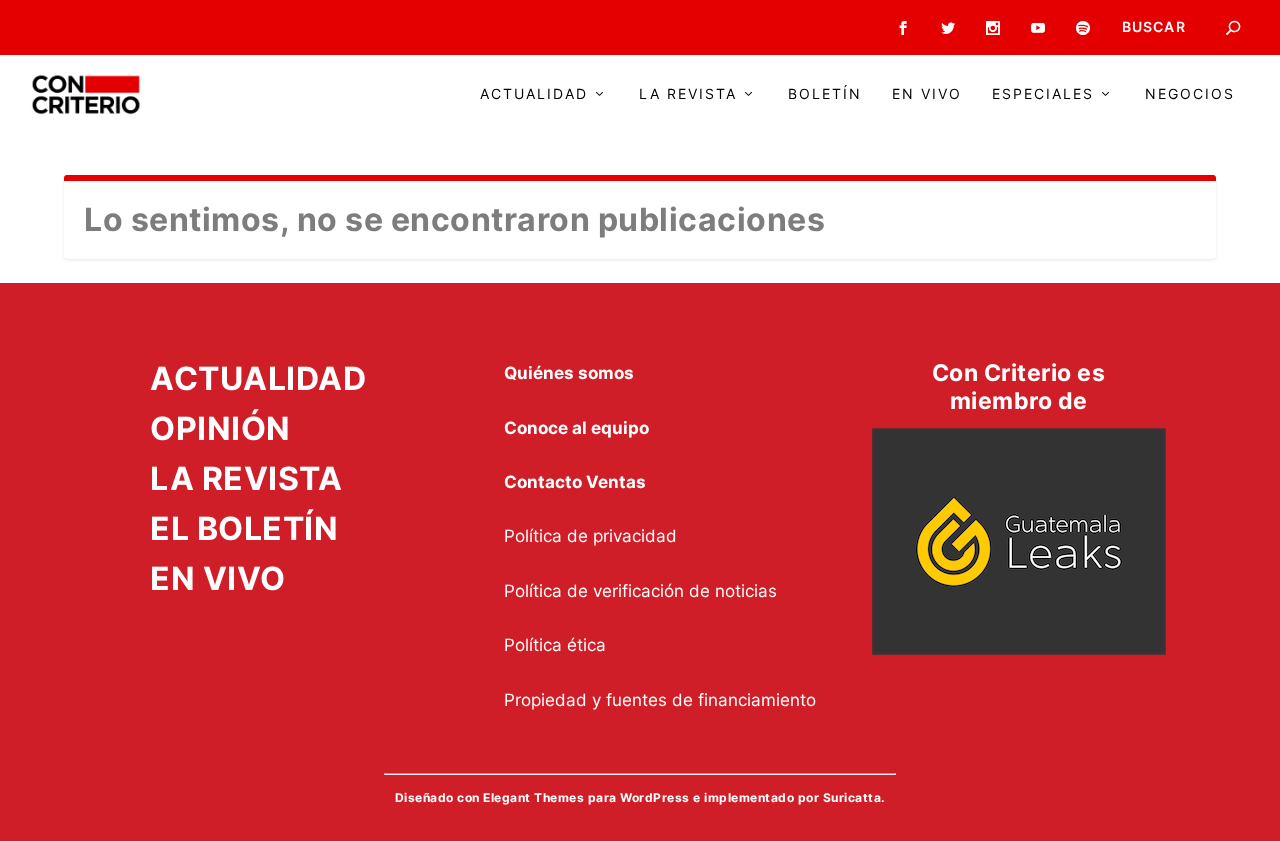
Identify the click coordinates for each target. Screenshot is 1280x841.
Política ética (555, 645)
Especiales (1043, 94)
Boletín (825, 94)
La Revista (688, 94)
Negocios (1190, 94)
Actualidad (534, 94)
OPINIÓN (220, 428)
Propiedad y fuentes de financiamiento (660, 700)
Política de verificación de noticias (640, 591)
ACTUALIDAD (258, 378)
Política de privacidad (590, 536)
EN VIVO (218, 578)
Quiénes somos (569, 373)
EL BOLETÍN (244, 528)
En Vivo (927, 94)
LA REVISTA (246, 478)
